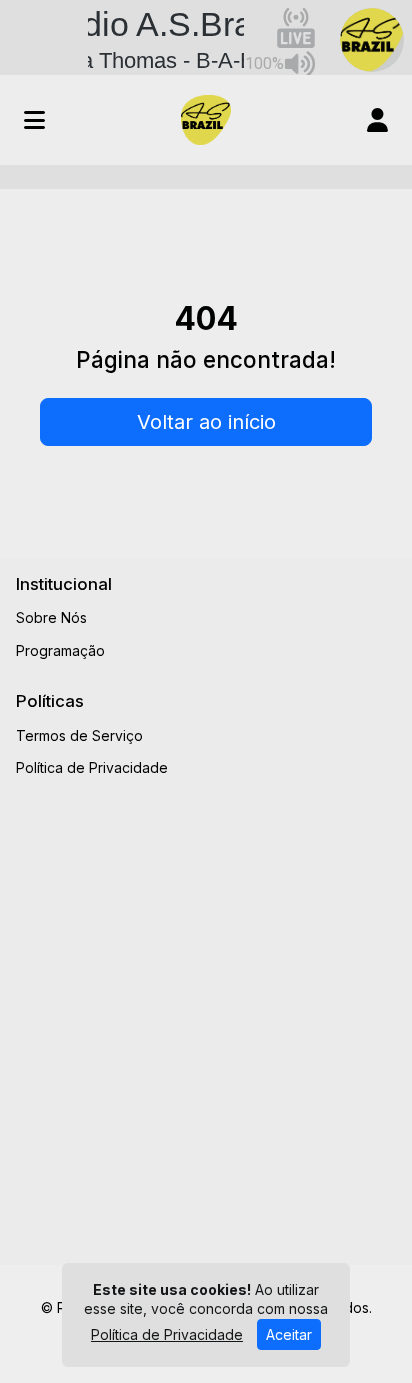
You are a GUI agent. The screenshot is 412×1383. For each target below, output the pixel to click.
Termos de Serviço (79, 735)
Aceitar (289, 1334)
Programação (60, 650)
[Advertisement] (206, 1015)
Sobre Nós (51, 617)
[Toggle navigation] (34, 120)
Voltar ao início (206, 422)
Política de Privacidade (92, 767)
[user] (377, 120)
